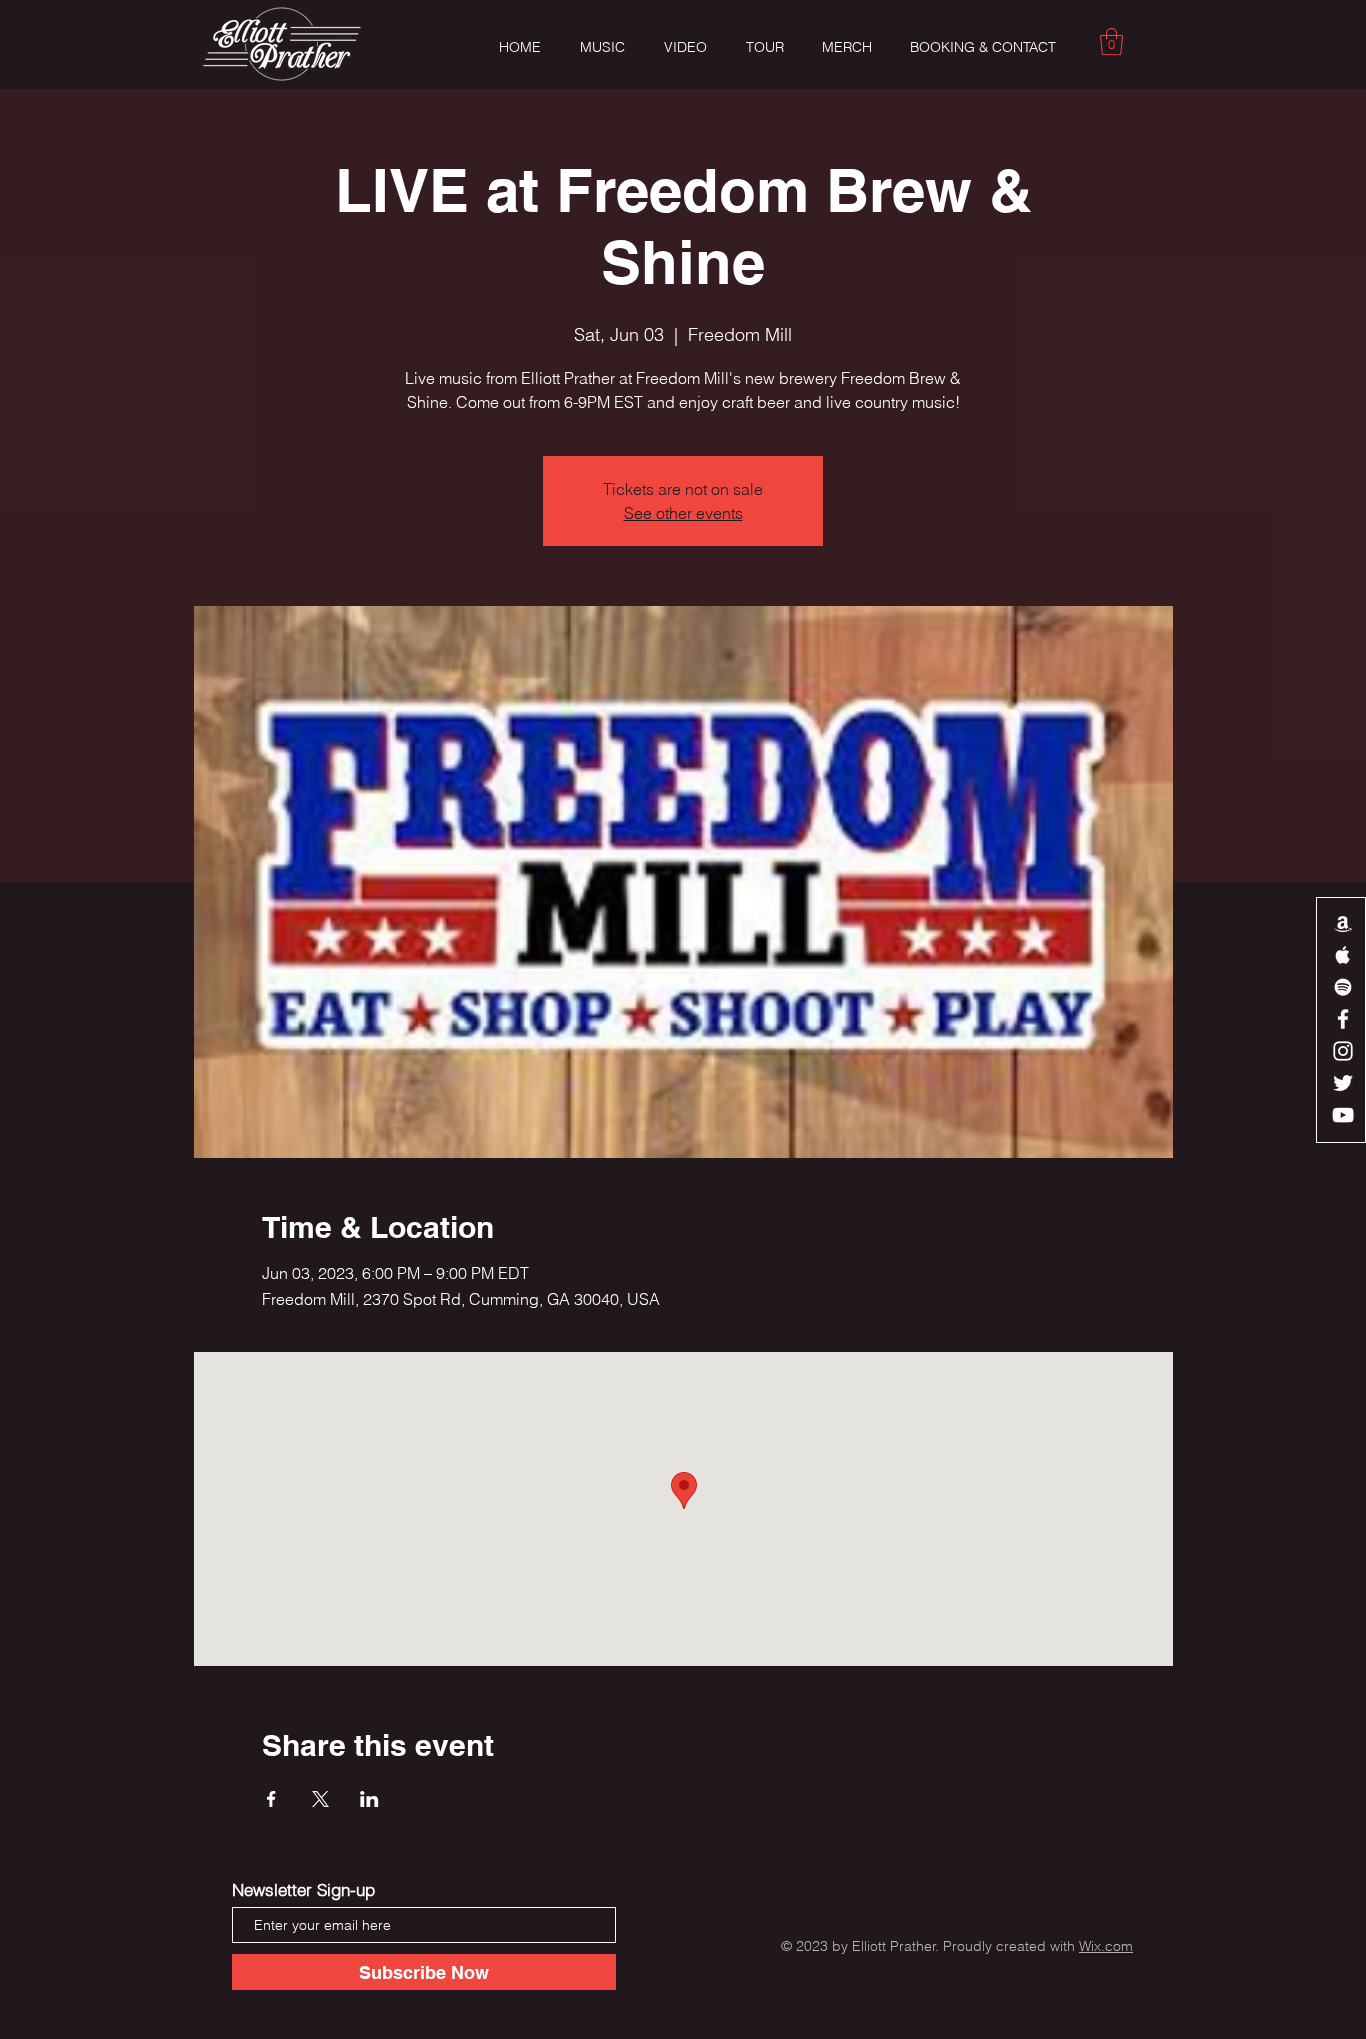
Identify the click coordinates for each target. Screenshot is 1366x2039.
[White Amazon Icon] (1343, 923)
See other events (683, 513)
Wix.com (1106, 1946)
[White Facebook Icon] (1343, 1019)
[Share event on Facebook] (271, 1799)
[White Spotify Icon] (1343, 987)
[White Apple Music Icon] (1343, 955)
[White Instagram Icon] (1343, 1051)
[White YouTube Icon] (1343, 1115)
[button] (1111, 41)
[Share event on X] (320, 1799)
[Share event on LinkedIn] (369, 1799)
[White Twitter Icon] (1343, 1083)
